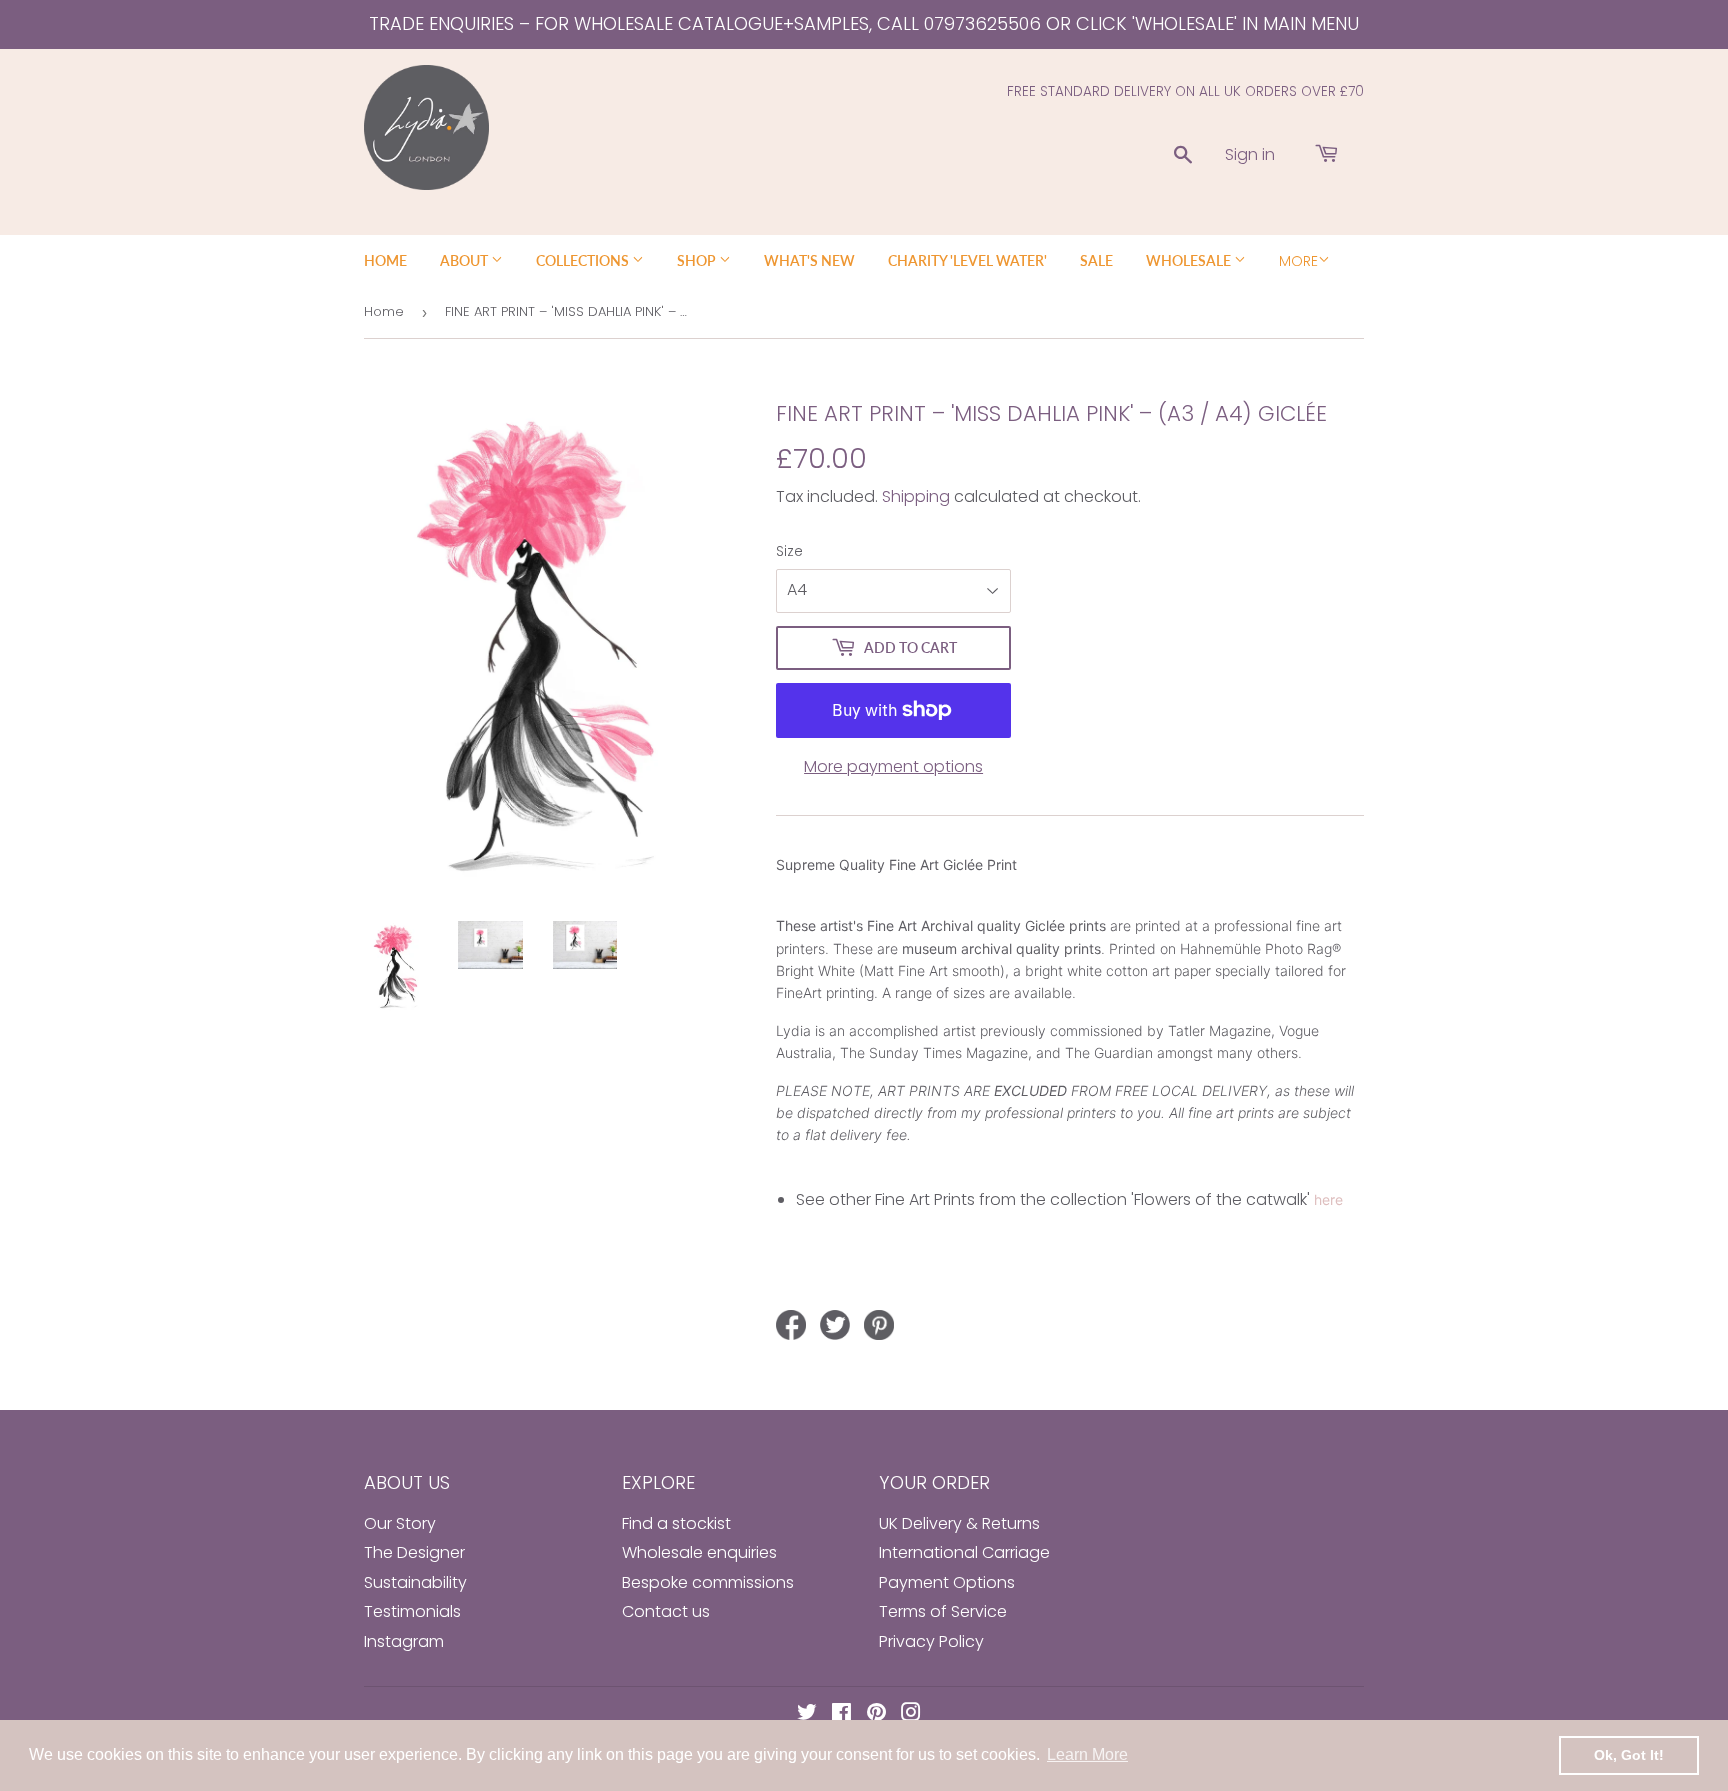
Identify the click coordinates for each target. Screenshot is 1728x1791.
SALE (1096, 260)
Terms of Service (943, 1611)
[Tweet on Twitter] (835, 1325)
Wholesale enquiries (699, 1552)
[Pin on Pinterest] (879, 1325)
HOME (385, 260)
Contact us (666, 1611)
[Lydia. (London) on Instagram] (911, 1714)
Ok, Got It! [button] (1629, 1755)
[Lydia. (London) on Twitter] (807, 1714)
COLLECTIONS (584, 260)
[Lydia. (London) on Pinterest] (876, 1714)
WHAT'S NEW (809, 260)
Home (384, 311)
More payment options (893, 766)
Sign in (1250, 154)
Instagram (404, 1641)
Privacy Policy (931, 1641)
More (1298, 261)
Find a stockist (676, 1523)
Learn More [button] (1087, 1754)
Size (789, 551)
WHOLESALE (1190, 260)
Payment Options (947, 1582)
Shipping (916, 496)
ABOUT (465, 260)
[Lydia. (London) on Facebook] (841, 1714)
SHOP (698, 260)
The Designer (414, 1552)
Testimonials (412, 1611)
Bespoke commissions (708, 1582)
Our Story (400, 1523)
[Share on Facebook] (791, 1325)
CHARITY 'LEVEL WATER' (967, 260)
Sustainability (415, 1582)
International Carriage (964, 1552)
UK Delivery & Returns (959, 1523)
